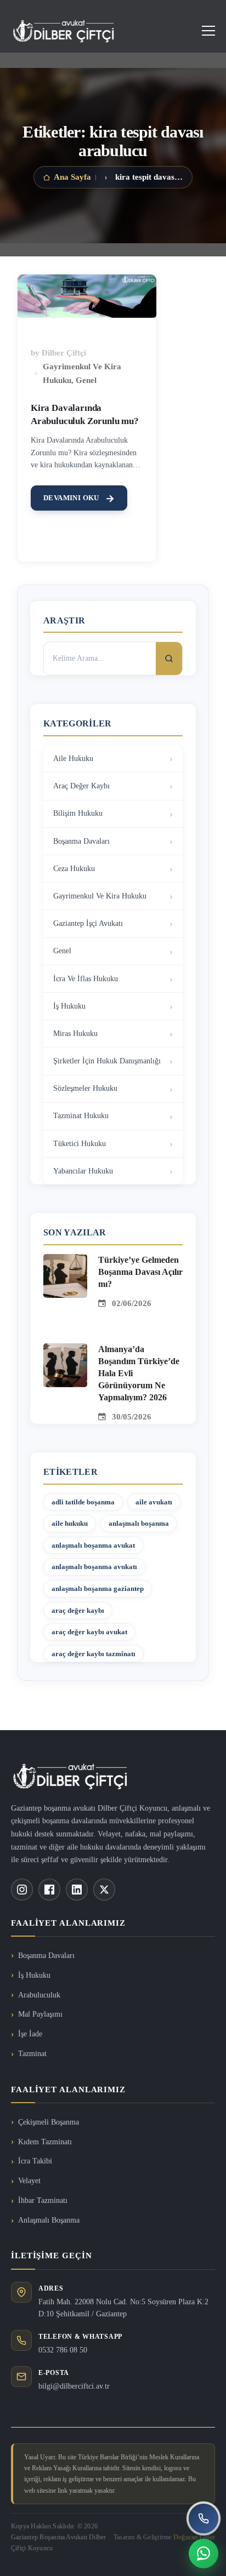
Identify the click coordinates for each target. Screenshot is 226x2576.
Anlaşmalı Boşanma (49, 2220)
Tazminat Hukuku (81, 1116)
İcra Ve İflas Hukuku (86, 979)
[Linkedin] (77, 1890)
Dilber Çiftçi (64, 353)
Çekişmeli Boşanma (49, 2122)
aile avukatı (154, 1502)
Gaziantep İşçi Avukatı (88, 923)
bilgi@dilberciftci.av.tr (74, 2386)
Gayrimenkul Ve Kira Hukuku (100, 896)
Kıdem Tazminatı (45, 2142)
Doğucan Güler (194, 2537)
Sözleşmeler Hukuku (85, 1088)
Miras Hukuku (75, 1034)
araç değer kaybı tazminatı (94, 1654)
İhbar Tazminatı (43, 2200)
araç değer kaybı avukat (89, 1632)
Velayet (29, 2181)
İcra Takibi (35, 2161)
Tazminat (32, 2054)
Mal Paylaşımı (40, 2014)
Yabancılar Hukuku (83, 1171)
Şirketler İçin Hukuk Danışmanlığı (107, 1061)
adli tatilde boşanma (83, 1502)
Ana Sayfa (72, 177)
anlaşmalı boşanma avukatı (94, 1567)
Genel (86, 380)
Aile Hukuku (73, 759)
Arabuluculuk (39, 1995)
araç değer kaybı (78, 1610)
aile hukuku (70, 1523)
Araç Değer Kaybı (81, 786)
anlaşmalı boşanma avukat (93, 1545)
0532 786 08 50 (63, 2350)
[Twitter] (104, 1890)
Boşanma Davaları (81, 841)
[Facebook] (49, 1890)
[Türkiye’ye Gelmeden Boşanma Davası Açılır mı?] (65, 1261)
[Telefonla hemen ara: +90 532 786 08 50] (204, 2518)
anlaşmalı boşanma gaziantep (98, 1588)
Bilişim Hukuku (78, 813)
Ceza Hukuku (74, 869)
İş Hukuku (69, 1006)
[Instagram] (22, 1890)
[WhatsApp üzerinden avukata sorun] (204, 2554)
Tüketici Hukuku (80, 1144)
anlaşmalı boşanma (139, 1523)
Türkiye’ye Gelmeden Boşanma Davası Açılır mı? (140, 1272)
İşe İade (30, 2034)
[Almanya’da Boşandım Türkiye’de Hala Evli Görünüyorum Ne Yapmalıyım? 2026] (65, 1350)
